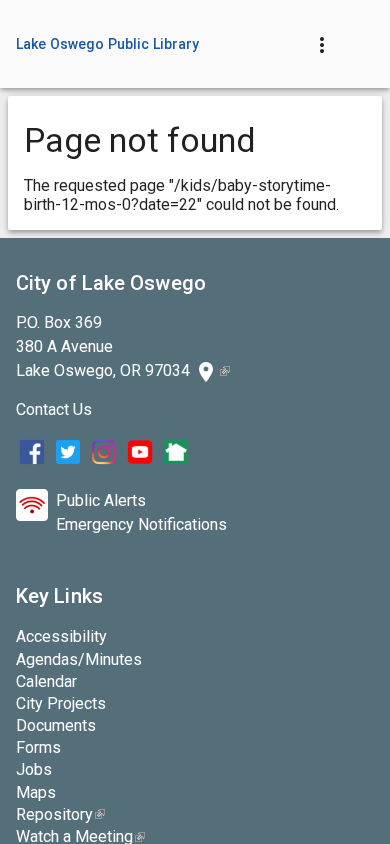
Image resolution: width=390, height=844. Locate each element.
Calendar (46, 681)
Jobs (34, 769)
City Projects (61, 703)
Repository (60, 814)
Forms (38, 747)
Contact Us (54, 409)
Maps (36, 792)
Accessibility (61, 636)
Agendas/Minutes (79, 659)
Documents (56, 725)
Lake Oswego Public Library (108, 44)
